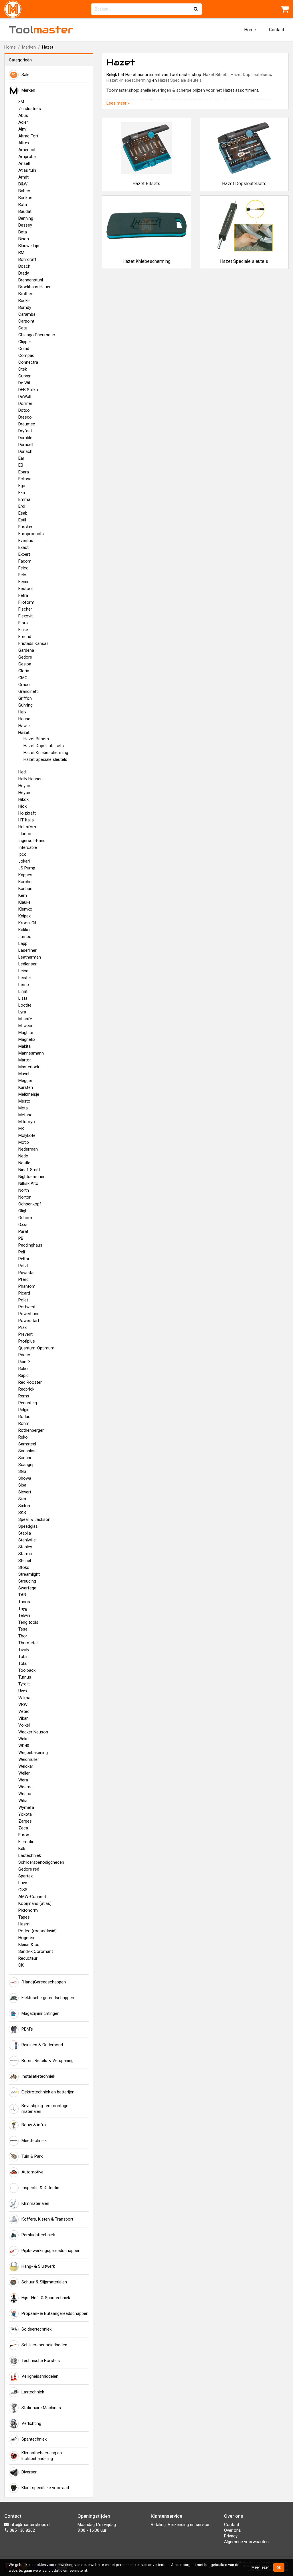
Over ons (232, 2530)
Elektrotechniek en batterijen (48, 2092)
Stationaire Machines (41, 2408)
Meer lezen (261, 2567)
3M (21, 102)
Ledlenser (27, 964)
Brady (24, 273)
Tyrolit (24, 1684)
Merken (29, 47)
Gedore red (29, 1869)
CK (21, 1965)
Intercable (28, 847)
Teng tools (28, 1622)
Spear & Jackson (34, 1519)
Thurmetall (28, 1643)
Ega (22, 486)
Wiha (23, 1801)
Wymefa (26, 1807)
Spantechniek (34, 2439)
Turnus (25, 1677)
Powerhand (29, 1314)
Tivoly (24, 1650)
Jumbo (25, 937)
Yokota (25, 1814)
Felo (22, 575)
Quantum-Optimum (36, 1348)
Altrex (24, 143)
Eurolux (25, 527)
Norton (25, 1197)
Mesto (24, 1101)
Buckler (25, 301)
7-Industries (30, 109)
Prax (22, 1327)
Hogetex (26, 1938)
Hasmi (24, 1924)
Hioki (23, 806)
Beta (23, 232)
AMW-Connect (32, 1897)
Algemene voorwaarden (246, 2542)
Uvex (23, 1691)
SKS (22, 1513)
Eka (22, 493)
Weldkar (26, 1766)
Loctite (25, 1005)
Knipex (24, 916)
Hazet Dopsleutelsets (44, 746)
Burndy (25, 307)
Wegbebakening (33, 1753)
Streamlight (29, 1574)
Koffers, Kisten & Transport (47, 2219)
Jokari (24, 861)
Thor (23, 1636)
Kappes (25, 875)
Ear (21, 458)
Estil (22, 520)
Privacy (231, 2536)
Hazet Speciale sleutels (45, 759)
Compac (26, 355)
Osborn (25, 1218)
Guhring (25, 705)
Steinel (25, 1561)
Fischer (25, 609)
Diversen (29, 2472)
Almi (22, 129)
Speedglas (28, 1526)
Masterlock (29, 1067)
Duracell (26, 445)
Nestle (24, 1163)
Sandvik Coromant (36, 1951)
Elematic (26, 1842)
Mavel (24, 1074)
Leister (25, 978)
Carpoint (26, 321)
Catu (23, 328)
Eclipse (25, 479)
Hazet (24, 733)
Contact (277, 30)
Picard (24, 1293)
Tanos (24, 1602)
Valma (24, 1698)
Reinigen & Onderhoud (42, 2045)
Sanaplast (28, 1451)
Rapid (23, 1375)
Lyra (22, 1012)
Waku (23, 1739)
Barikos (25, 198)
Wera (23, 1780)
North (24, 1190)
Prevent (25, 1334)
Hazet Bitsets (36, 739)
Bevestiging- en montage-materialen (46, 2109)
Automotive (32, 2172)
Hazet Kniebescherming (46, 753)
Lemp (24, 985)
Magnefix (27, 1039)
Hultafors (27, 827)
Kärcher (26, 882)
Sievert (25, 1492)
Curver (24, 376)
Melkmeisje (29, 1094)
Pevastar (27, 1273)
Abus (23, 115)
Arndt (23, 177)
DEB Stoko (28, 390)
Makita (24, 1046)
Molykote (27, 1135)
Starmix (25, 1554)
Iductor (25, 834)
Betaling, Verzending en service (180, 2525)
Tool (41, 30)
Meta (23, 1108)
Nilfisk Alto (28, 1183)
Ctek (23, 369)
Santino (25, 1458)
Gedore (25, 657)
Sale (25, 75)
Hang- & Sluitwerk (38, 2266)
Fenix (23, 582)
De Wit (24, 383)
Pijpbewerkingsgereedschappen (51, 2251)
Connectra (28, 362)
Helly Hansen (30, 779)
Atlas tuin (27, 170)
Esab (23, 513)
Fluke (23, 630)
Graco (24, 685)
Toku (23, 1663)
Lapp (23, 943)
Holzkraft (27, 813)
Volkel (24, 1725)
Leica (23, 971)
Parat (23, 1231)
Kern (23, 895)
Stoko (24, 1567)
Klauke (24, 902)
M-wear (25, 1026)
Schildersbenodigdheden (41, 1862)
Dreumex (27, 424)
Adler (23, 122)
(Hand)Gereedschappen (44, 1982)
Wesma (25, 1787)
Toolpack (27, 1670)
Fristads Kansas (33, 643)
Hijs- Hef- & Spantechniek (46, 2298)
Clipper (25, 342)
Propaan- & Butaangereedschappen (55, 2313)
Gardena (26, 650)
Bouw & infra (34, 2125)
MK (21, 1129)
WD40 (24, 1746)
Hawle (24, 726)
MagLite (26, 1033)
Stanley (25, 1547)
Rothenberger (31, 1430)
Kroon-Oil (27, 923)
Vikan (23, 1718)
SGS (22, 1471)
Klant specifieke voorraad (45, 2488)
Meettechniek (34, 2141)
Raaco (24, 1355)
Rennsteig (28, 1403)
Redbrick (26, 1389)
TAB (22, 1595)
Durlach (25, 451)
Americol (27, 150)
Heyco (24, 786)
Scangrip (26, 1465)
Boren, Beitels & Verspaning (47, 2061)
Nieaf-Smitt (29, 1170)
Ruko (23, 1437)
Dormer (25, 403)
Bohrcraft (27, 259)
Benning (26, 218)
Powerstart (29, 1321)
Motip (24, 1142)
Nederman (28, 1149)
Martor (25, 1060)
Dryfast (25, 431)
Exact (23, 547)
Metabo (25, 1115)
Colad (24, 349)
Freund (25, 637)
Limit (23, 991)
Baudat (25, 211)
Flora (23, 623)
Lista (23, 998)
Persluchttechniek (38, 2235)
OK (279, 2567)
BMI (22, 253)
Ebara (24, 472)
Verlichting (31, 2423)
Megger (25, 1081)
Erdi (22, 506)
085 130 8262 (22, 2530)
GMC (23, 678)
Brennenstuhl (31, 280)
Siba (22, 1485)
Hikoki (24, 799)
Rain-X (24, 1362)
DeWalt (25, 397)
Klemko (25, 909)
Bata (23, 205)
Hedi (22, 772)
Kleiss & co (29, 1945)
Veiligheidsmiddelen (40, 2376)
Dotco (24, 410)
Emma (24, 499)
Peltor (24, 1259)
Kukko (24, 930)
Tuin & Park (32, 2156)
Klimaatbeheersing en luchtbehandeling (42, 2456)
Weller (24, 1773)
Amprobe (27, 157)
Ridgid (24, 1410)
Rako (23, 1369)
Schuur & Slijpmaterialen (44, 2282)
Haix (22, 712)
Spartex (25, 1876)
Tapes (24, 1917)
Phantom (27, 1286)
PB (21, 1238)
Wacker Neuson (33, 1732)
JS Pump (27, 868)
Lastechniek (30, 1855)
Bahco (24, 191)
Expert (24, 554)
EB (21, 465)
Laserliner (27, 950)
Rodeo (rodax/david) (37, 1931)
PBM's (27, 2029)
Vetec (24, 1711)
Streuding (27, 1581)
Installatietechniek (38, 2076)
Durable (25, 438)
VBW (23, 1705)
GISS (23, 1890)
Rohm (24, 1423)
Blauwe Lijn (29, 246)
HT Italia (26, 820)
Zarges (25, 1821)
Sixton (24, 1506)
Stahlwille (27, 1540)
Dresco (25, 417)
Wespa (25, 1794)
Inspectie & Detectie (40, 2188)
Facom (25, 561)
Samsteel (27, 1444)
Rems (24, 1396)
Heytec (25, 793)
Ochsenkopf (30, 1204)
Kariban (25, 889)
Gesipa (25, 664)
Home (250, 30)
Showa (25, 1478)
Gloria (24, 671)
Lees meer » (118, 103)
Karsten (26, 1087)
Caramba (27, 314)
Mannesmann (31, 1053)
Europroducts (31, 534)
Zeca (23, 1828)
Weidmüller (29, 1759)
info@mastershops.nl (29, 2525)
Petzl (23, 1266)
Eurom (24, 1835)
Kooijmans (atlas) (35, 1903)
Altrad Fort (28, 136)
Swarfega (27, 1588)
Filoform (26, 602)
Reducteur (28, 1958)
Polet (23, 1300)
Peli (22, 1252)
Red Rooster (30, 1382)
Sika (22, 1499)
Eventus (26, 541)
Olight (24, 1211)
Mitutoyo (27, 1122)
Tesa (23, 1629)
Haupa (24, 719)
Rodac (24, 1417)
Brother (25, 294)
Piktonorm (28, 1910)
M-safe (25, 1019)
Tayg (23, 1609)
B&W (23, 184)
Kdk (22, 1849)
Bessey (25, 225)
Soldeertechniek (36, 2329)
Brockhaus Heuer (34, 287)
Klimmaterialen (35, 2203)
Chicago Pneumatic (37, 335)
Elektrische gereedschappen (48, 1998)
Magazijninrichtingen (40, 2013)
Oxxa (23, 1225)
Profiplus (27, 1341)
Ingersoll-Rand (32, 841)
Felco (23, 568)
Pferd (23, 1279)
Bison (24, 239)
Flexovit (25, 616)
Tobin (23, 1657)
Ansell (24, 163)
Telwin (24, 1615)
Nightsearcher (31, 1177)
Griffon (25, 698)
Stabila (25, 1533)
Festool (25, 589)
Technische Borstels (41, 2361)
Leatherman (30, 957)
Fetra (23, 595)
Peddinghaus (30, 1245)
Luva (23, 1883)
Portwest (27, 1307)
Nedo (23, 1156)
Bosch (24, 266)
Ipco (22, 854)
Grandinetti (28, 691)
